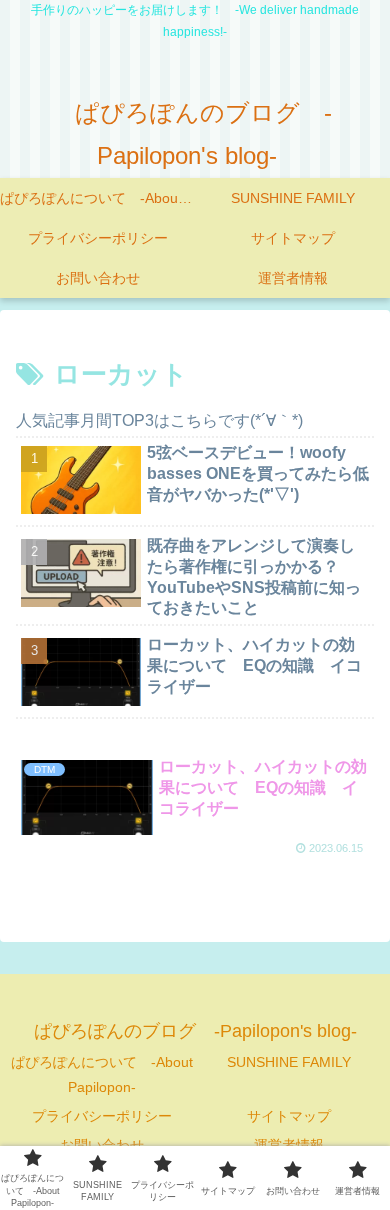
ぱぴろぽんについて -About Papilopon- (102, 1074)
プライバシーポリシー (102, 1116)
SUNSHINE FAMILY (289, 1062)
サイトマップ (289, 1116)
